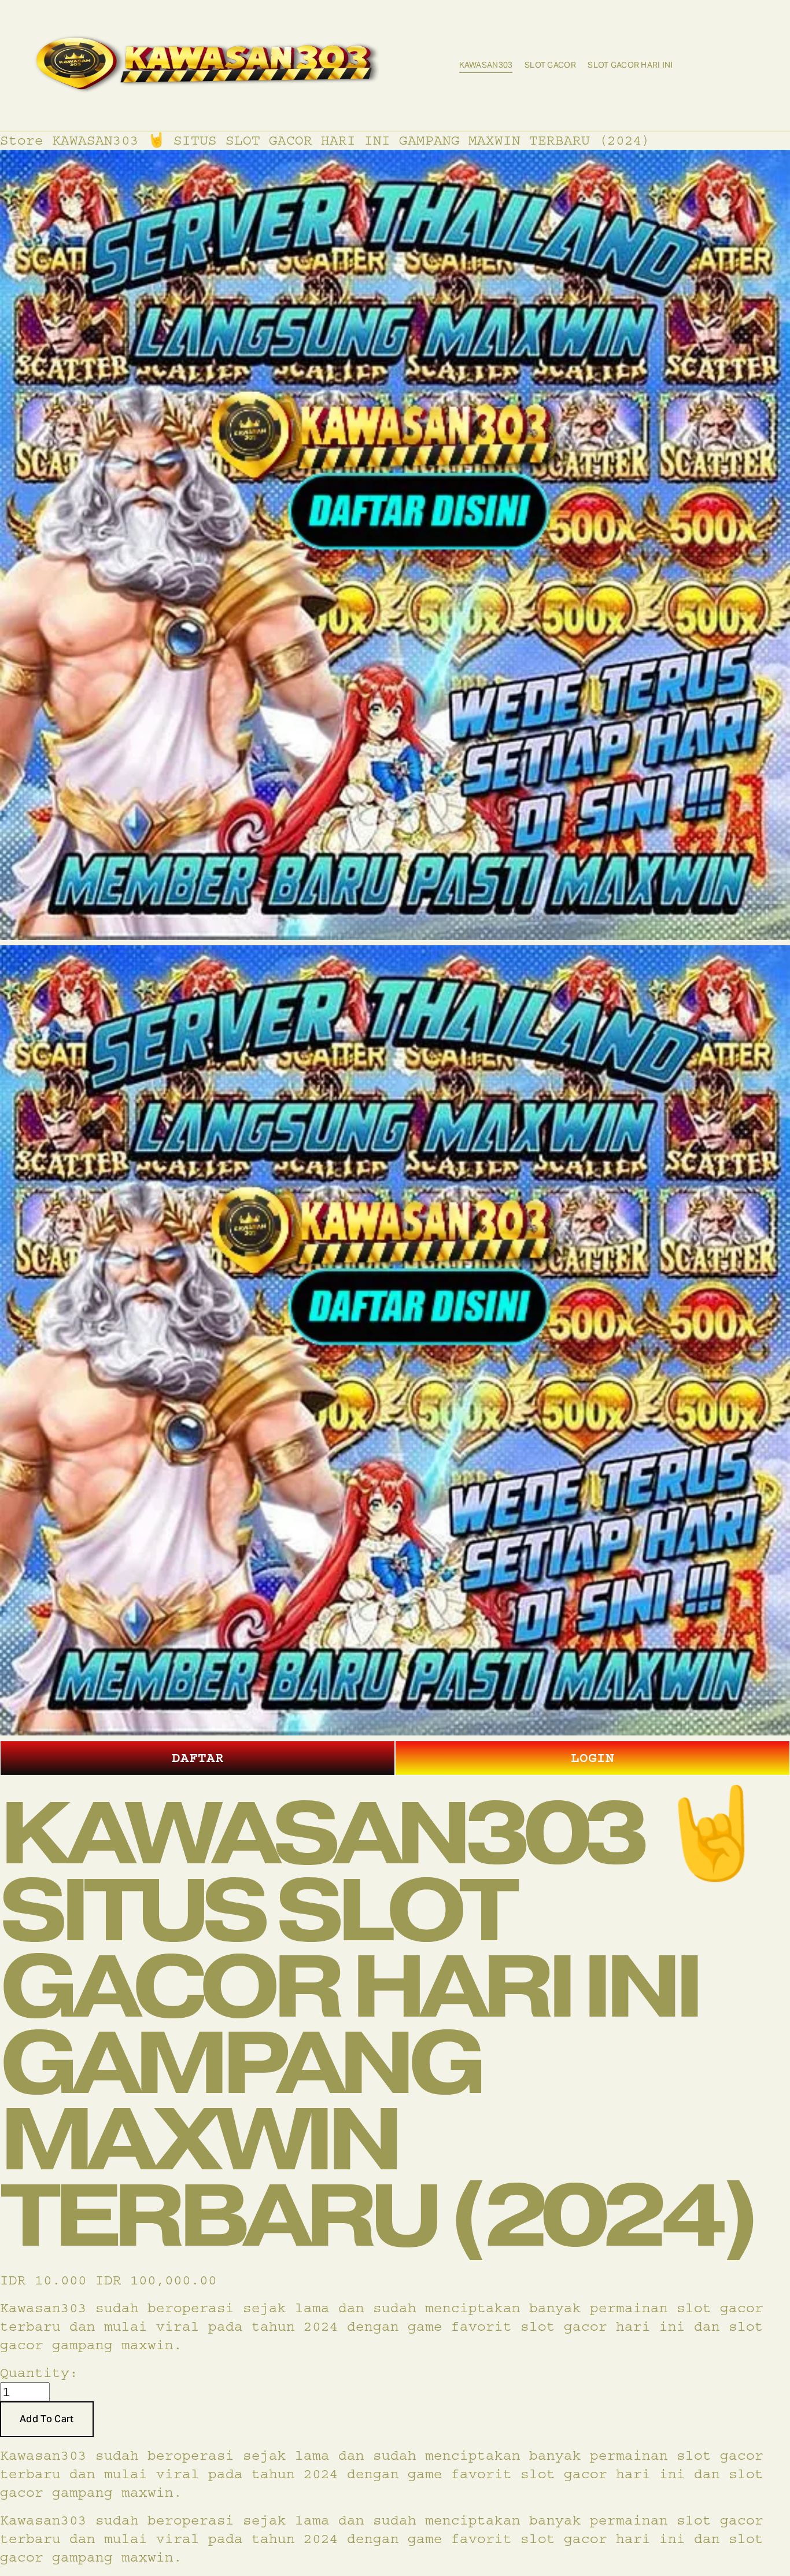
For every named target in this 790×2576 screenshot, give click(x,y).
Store (22, 140)
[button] (47, 2419)
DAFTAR (198, 1758)
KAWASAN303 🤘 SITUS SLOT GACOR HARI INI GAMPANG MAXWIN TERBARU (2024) (351, 140)
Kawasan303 (486, 65)
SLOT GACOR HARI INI (630, 65)
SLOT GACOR (550, 65)
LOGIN (592, 1758)
